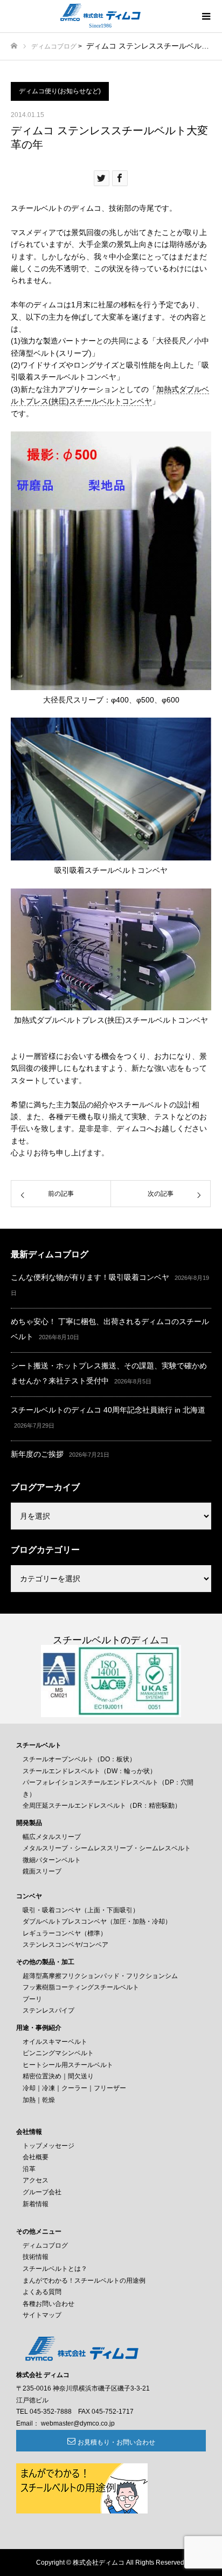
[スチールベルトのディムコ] (100, 12)
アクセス (36, 2180)
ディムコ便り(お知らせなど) (60, 91)
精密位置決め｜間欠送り (58, 2076)
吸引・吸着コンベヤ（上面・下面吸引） (81, 1910)
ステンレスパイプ (48, 2010)
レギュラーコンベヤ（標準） (65, 1933)
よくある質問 (42, 2292)
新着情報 (36, 2204)
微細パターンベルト (52, 1860)
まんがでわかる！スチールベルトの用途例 (84, 2281)
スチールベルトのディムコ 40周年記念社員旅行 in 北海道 (108, 1410)
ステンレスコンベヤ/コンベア (65, 1945)
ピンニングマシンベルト (58, 2053)
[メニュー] (206, 16)
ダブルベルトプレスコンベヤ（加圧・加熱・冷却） (97, 1921)
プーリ (32, 1999)
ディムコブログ (54, 46)
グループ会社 (42, 2192)
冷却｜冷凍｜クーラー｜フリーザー (74, 2088)
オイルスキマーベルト (55, 2042)
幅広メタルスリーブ (52, 1837)
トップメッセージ (48, 2146)
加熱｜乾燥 (39, 2100)
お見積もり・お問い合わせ (116, 2442)
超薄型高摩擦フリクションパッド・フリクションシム (100, 1976)
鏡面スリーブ (42, 1871)
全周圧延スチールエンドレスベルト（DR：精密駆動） (102, 1806)
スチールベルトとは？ (55, 2269)
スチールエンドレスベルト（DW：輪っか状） (89, 1771)
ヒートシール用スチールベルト (68, 2065)
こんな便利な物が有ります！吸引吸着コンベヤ (90, 1277)
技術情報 (36, 2257)
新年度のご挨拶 (37, 1454)
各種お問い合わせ (48, 2304)
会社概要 (36, 2157)
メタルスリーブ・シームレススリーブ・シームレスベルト (107, 1848)
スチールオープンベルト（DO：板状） (79, 1759)
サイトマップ (42, 2315)
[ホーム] (14, 46)
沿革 (29, 2169)
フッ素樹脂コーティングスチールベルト (81, 1987)
